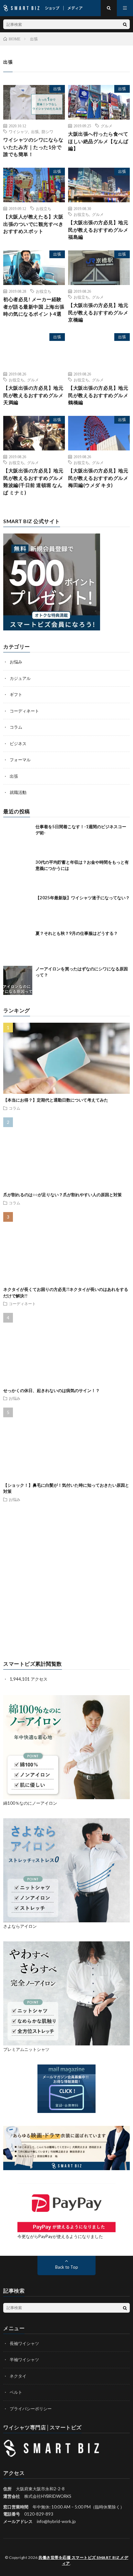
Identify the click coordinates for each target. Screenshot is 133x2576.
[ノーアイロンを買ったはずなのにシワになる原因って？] (18, 980)
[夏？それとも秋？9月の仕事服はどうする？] (18, 945)
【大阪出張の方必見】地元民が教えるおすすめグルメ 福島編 (98, 230)
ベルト (16, 2392)
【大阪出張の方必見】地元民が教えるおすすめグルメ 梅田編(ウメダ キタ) (98, 478)
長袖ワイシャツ (24, 2343)
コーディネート (24, 711)
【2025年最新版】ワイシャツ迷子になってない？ (83, 898)
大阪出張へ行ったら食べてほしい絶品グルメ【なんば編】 (98, 141)
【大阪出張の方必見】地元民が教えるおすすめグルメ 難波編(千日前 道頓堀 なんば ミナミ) (33, 481)
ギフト (16, 694)
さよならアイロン (20, 1926)
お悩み (16, 662)
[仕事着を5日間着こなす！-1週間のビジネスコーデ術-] (18, 838)
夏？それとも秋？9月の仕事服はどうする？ (77, 933)
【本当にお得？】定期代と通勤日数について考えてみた (56, 1100)
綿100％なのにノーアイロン (30, 1803)
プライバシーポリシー (31, 2409)
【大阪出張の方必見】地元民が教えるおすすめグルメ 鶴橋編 (98, 395)
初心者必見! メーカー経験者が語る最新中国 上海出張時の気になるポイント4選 (34, 306)
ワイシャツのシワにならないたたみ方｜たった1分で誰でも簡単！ (33, 147)
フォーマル (20, 760)
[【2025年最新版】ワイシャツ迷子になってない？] (18, 909)
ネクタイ (18, 2376)
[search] (125, 24)
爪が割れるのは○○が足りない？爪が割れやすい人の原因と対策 (62, 1195)
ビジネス (18, 744)
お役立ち (44, 208)
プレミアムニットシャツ (26, 2049)
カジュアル (20, 678)
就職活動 (18, 792)
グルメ (107, 126)
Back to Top (67, 2267)
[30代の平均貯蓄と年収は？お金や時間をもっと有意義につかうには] (18, 874)
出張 (57, 89)
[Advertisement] (66, 1582)
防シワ (47, 132)
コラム (16, 727)
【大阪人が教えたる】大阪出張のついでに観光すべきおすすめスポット (33, 224)
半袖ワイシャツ (24, 2360)
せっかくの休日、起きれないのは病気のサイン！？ (51, 1390)
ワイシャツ (18, 132)
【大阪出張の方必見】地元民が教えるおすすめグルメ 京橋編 (98, 312)
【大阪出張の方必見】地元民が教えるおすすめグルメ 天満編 (33, 395)
